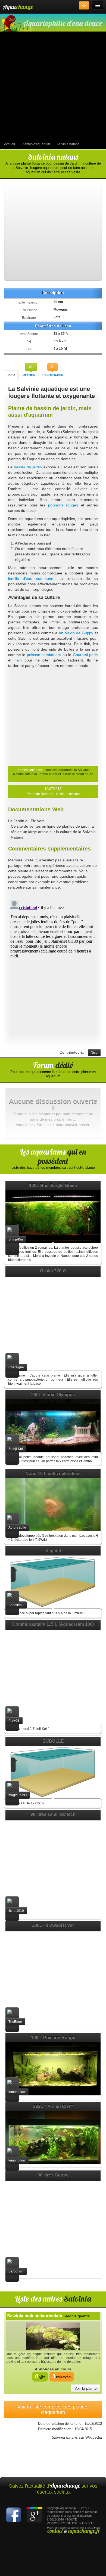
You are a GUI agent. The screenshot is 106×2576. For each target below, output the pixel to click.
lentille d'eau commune (31, 579)
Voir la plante (86, 2388)
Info (11, 375)
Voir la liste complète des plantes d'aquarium (53, 2410)
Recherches (53, 375)
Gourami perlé (85, 655)
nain (18, 660)
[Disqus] (53, 966)
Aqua (18, 7)
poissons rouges (63, 505)
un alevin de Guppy (76, 633)
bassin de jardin (28, 467)
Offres (29, 375)
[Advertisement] (53, 86)
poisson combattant (44, 655)
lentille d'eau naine (79, 774)
